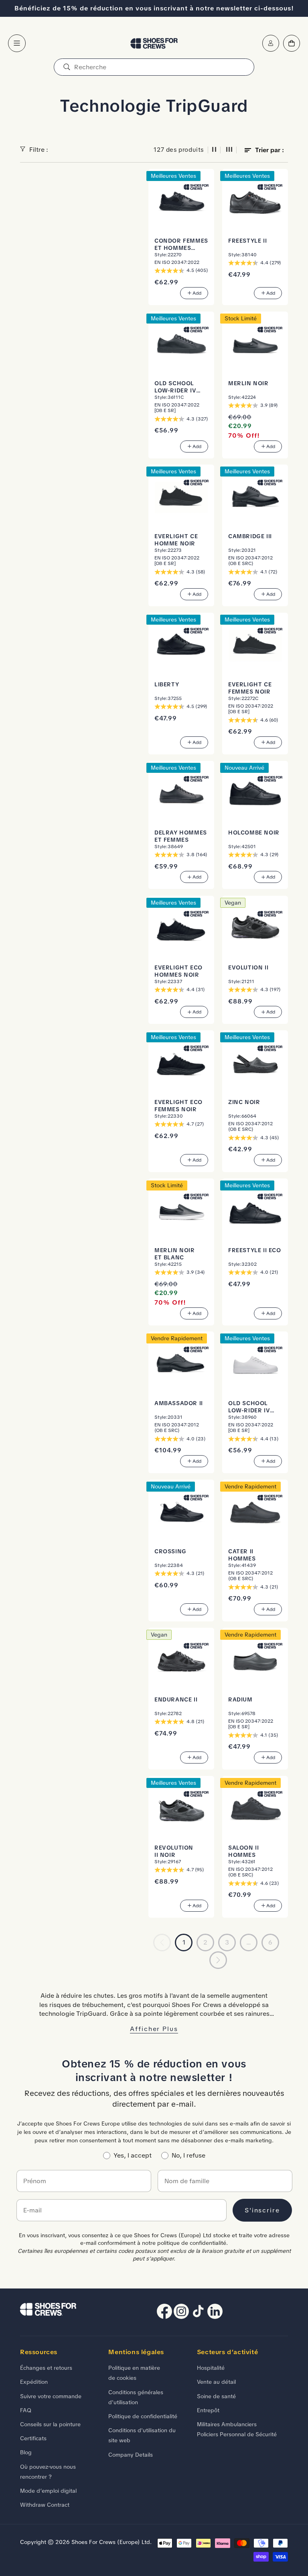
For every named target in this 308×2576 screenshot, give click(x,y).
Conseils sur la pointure (50, 2424)
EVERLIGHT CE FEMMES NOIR (250, 688)
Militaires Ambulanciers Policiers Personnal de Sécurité (237, 2429)
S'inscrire (262, 2210)
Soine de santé (216, 2396)
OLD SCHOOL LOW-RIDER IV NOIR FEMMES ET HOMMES (180, 387)
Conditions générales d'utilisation (136, 2397)
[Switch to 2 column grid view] (214, 150)
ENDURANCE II (176, 1700)
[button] (17, 43)
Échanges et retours (46, 2368)
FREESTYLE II (247, 241)
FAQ (26, 2410)
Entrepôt (208, 2410)
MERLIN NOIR (248, 383)
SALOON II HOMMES (243, 1851)
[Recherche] (67, 67)
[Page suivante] (218, 1960)
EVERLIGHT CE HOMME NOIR (176, 540)
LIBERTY (167, 685)
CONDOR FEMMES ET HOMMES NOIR (181, 245)
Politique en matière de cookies (134, 2373)
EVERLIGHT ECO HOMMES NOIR (178, 971)
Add (197, 293)
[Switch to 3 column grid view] (229, 150)
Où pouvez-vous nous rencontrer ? (48, 2472)
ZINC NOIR (244, 1102)
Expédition (34, 2382)
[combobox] (154, 67)
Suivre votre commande (51, 2396)
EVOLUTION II (248, 968)
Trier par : (269, 150)
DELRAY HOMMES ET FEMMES (181, 836)
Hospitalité (211, 2368)
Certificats (33, 2438)
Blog (26, 2452)
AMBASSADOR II (179, 1403)
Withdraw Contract (45, 2505)
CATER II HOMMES (242, 1555)
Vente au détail (216, 2382)
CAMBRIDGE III (250, 536)
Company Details (131, 2455)
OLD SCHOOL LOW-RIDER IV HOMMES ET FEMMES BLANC (252, 1407)
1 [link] (184, 1942)
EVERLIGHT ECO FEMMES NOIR (178, 1106)
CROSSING (170, 1551)
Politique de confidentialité (143, 2416)
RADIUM (240, 1700)
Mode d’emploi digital (48, 2491)
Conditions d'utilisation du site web (142, 2435)
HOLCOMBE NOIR (254, 833)
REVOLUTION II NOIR (174, 1851)
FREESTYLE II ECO (255, 1250)
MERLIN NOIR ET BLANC (175, 1254)
